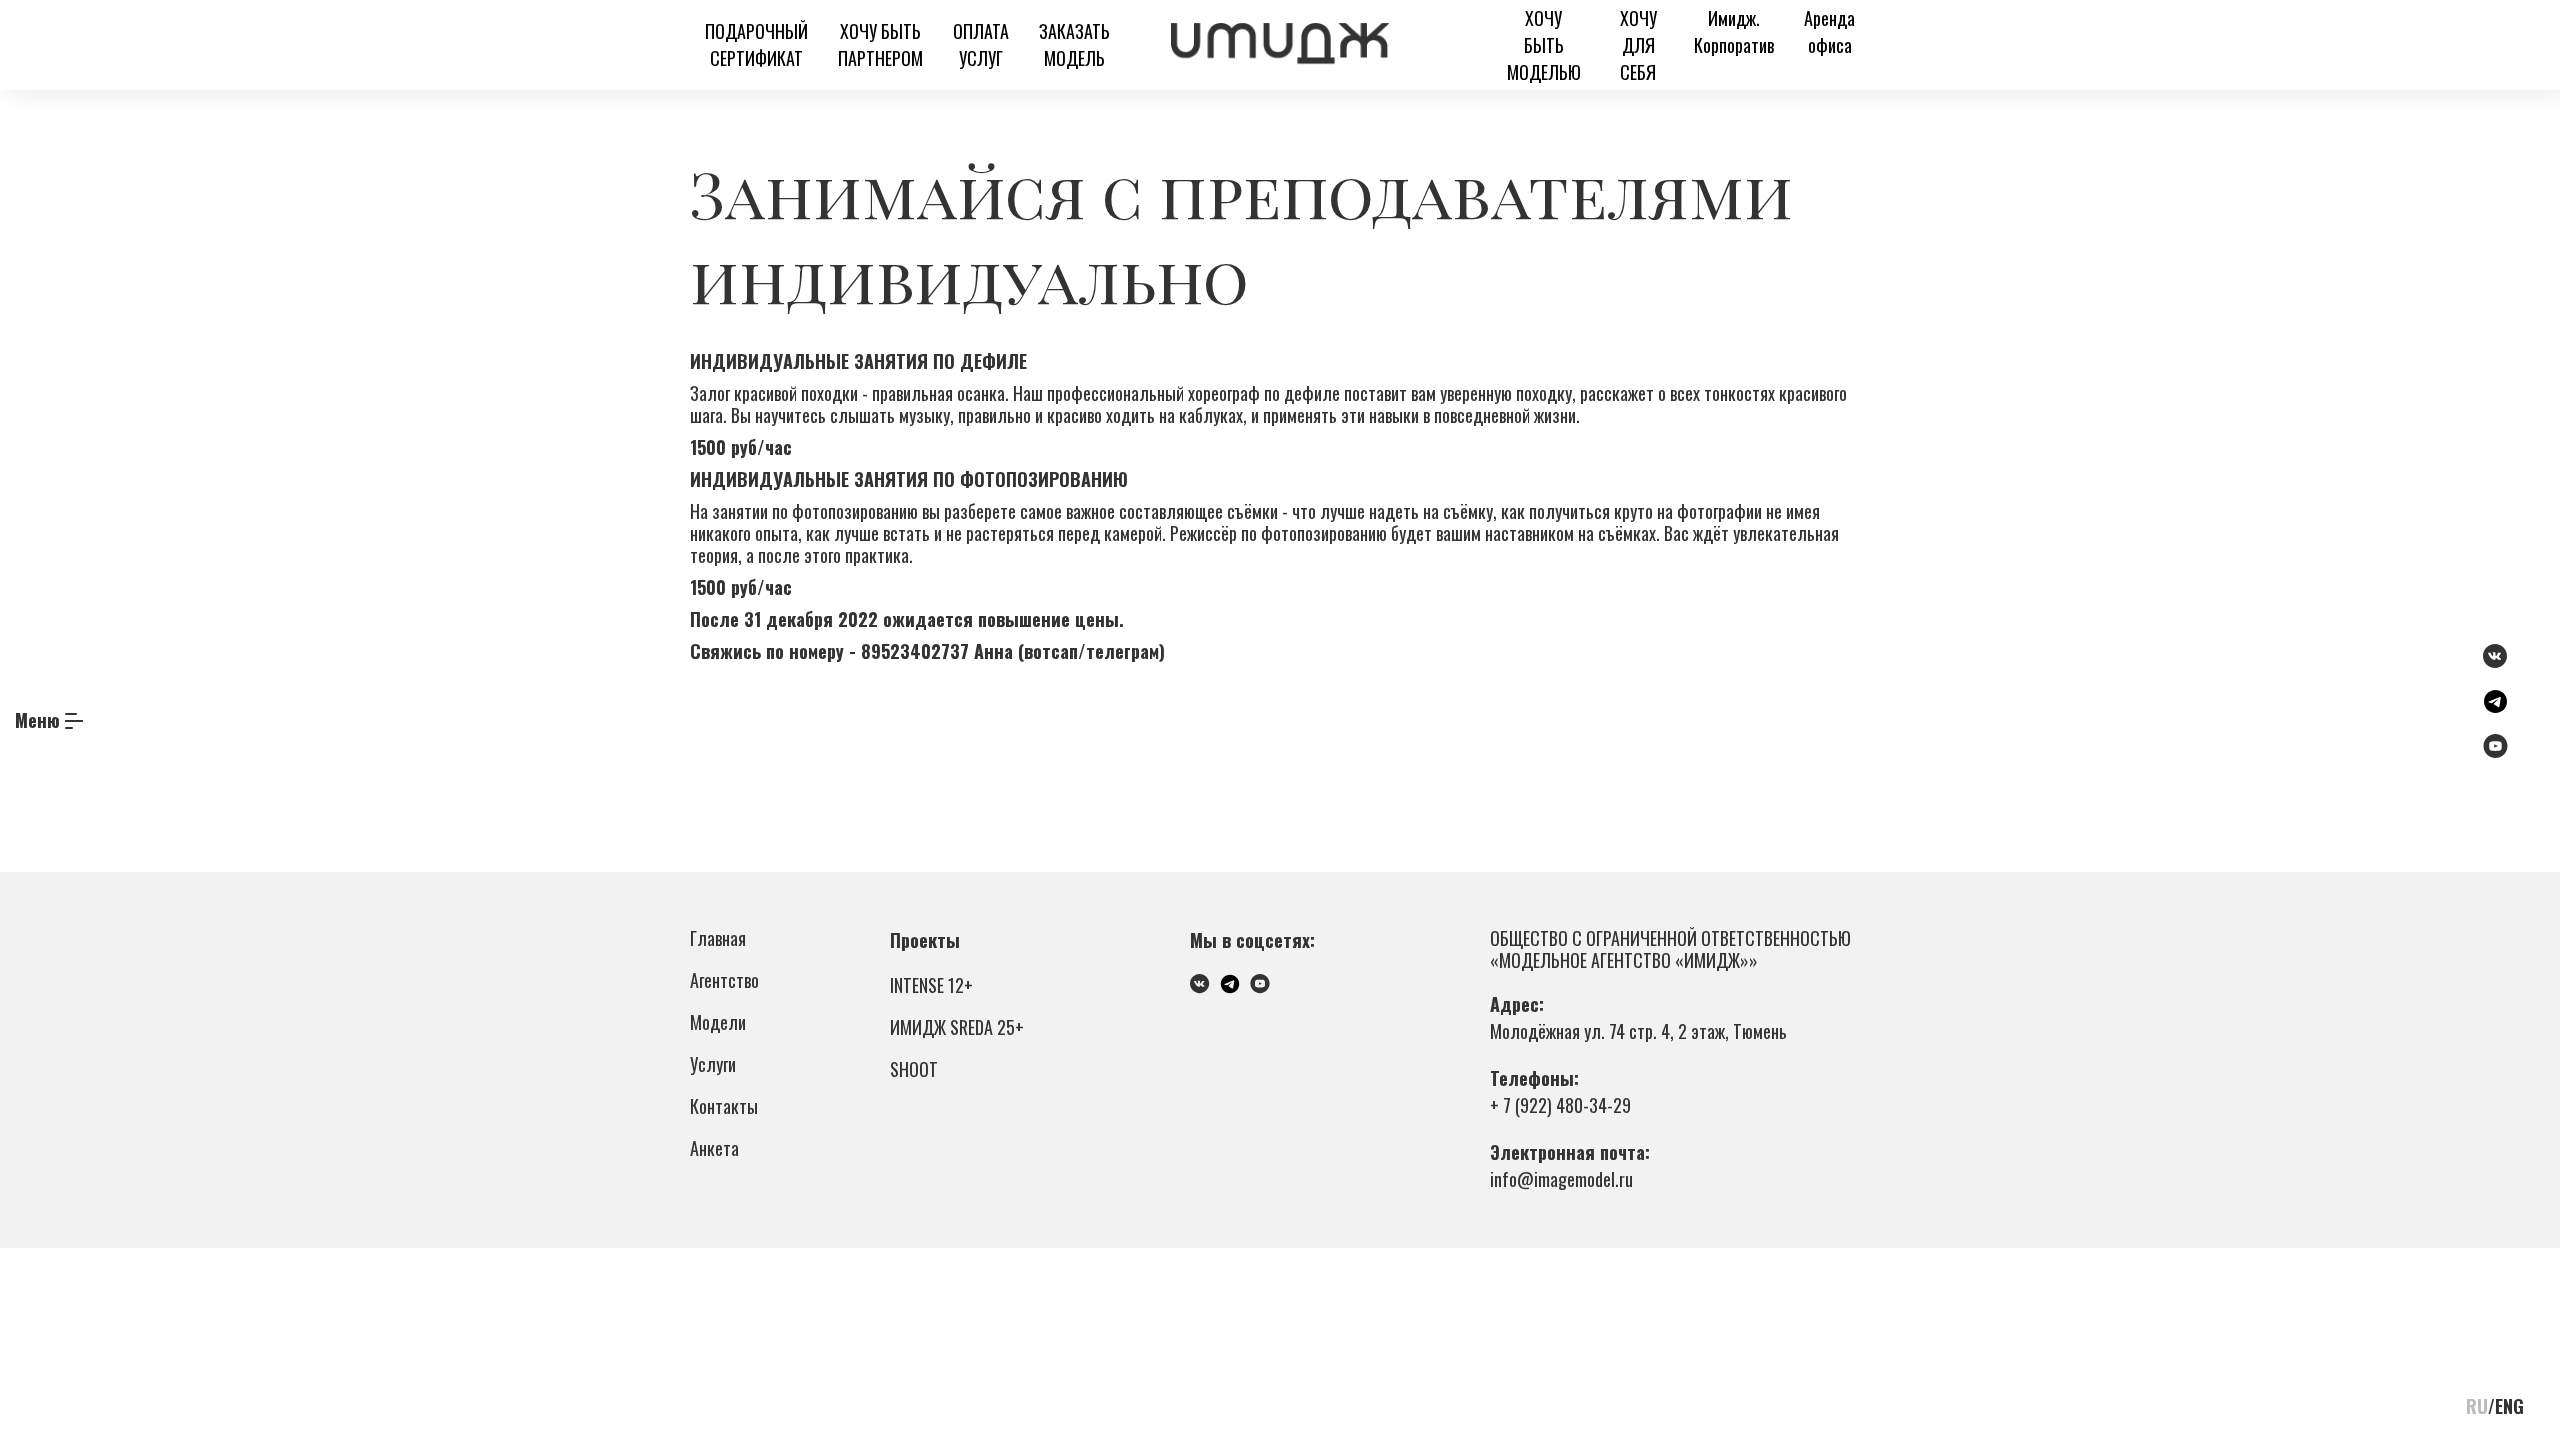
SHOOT (914, 1069)
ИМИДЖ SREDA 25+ (957, 1027)
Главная (718, 938)
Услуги (713, 1064)
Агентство (724, 980)
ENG (2509, 1406)
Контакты (724, 1106)
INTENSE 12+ (931, 985)
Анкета (714, 1148)
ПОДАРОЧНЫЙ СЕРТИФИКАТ (756, 44)
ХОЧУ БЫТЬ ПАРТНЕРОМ (880, 44)
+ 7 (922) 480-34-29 (1560, 1105)
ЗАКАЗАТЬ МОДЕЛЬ (1074, 44)
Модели (718, 1022)
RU (2477, 1406)
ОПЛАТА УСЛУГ (981, 44)
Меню (37, 720)
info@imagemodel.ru (1561, 1179)
